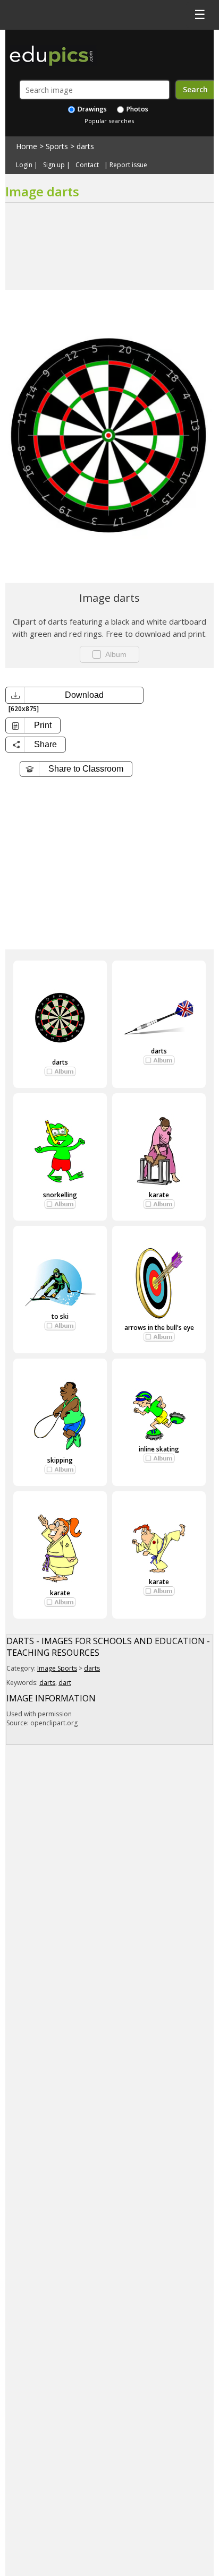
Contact (87, 165)
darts (85, 146)
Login (24, 165)
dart (65, 1683)
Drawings (91, 109)
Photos (137, 109)
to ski (60, 1316)
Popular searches (109, 121)
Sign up (54, 165)
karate (159, 1195)
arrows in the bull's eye (159, 1328)
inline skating (159, 1449)
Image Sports (57, 1668)
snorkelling (60, 1195)
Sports (57, 146)
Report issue (128, 165)
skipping (60, 1460)
